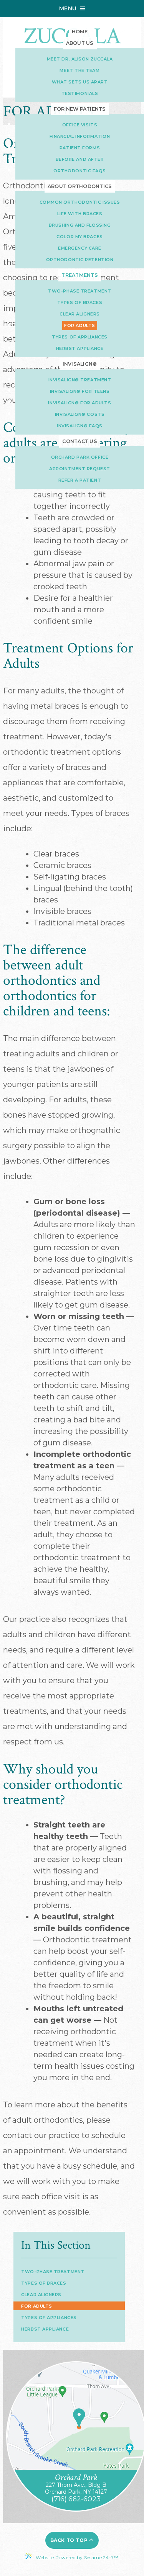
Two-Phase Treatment (53, 2272)
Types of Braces (44, 2283)
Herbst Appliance (45, 2329)
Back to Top (70, 2540)
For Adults (37, 2306)
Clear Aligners (41, 2295)
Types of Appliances (49, 2318)
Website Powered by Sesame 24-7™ (77, 2557)
